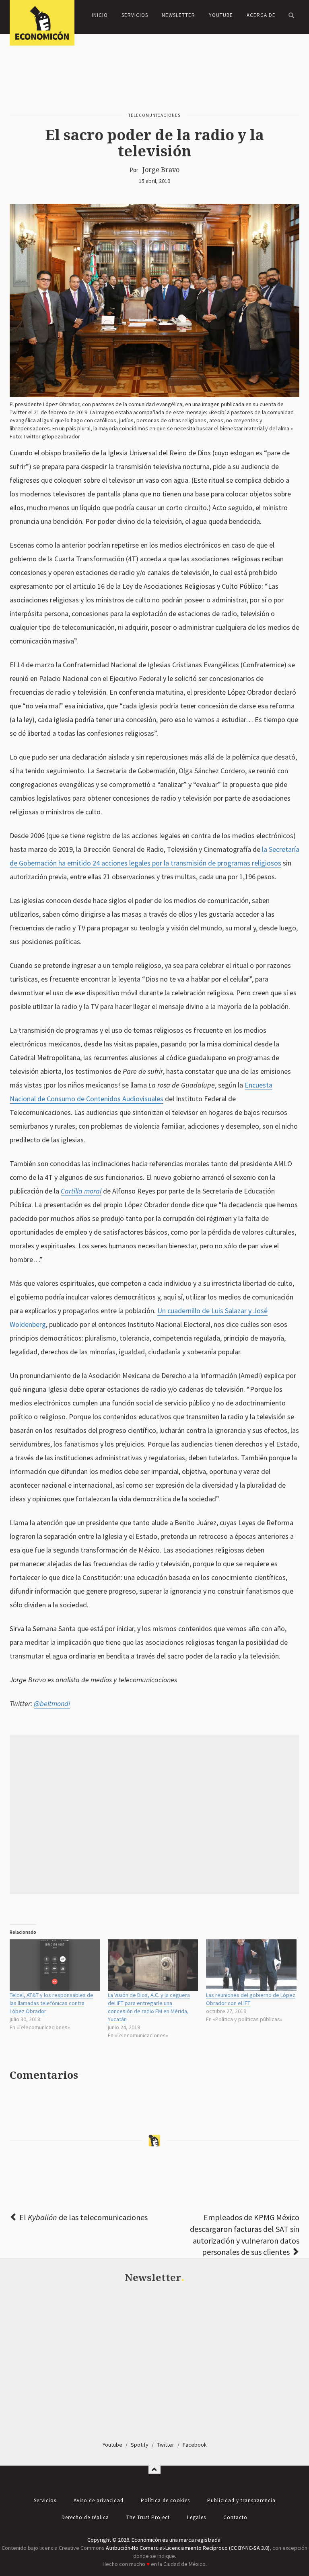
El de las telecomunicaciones (83, 2217)
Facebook (195, 2445)
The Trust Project (148, 2517)
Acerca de (261, 15)
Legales (197, 2517)
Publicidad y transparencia (241, 2500)
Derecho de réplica (85, 2517)
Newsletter (178, 15)
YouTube (221, 15)
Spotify (140, 2445)
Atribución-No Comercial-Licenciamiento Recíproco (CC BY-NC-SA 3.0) (188, 2548)
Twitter (166, 2445)
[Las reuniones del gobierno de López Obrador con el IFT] (251, 1965)
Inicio (100, 15)
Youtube (112, 2445)
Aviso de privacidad (99, 2500)
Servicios (135, 15)
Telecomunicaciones (154, 115)
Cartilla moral (81, 1191)
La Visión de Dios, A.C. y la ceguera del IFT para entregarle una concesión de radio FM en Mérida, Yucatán (149, 2007)
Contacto (235, 2517)
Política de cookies (165, 2500)
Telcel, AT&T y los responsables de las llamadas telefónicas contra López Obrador (51, 2003)
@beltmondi (52, 1703)
